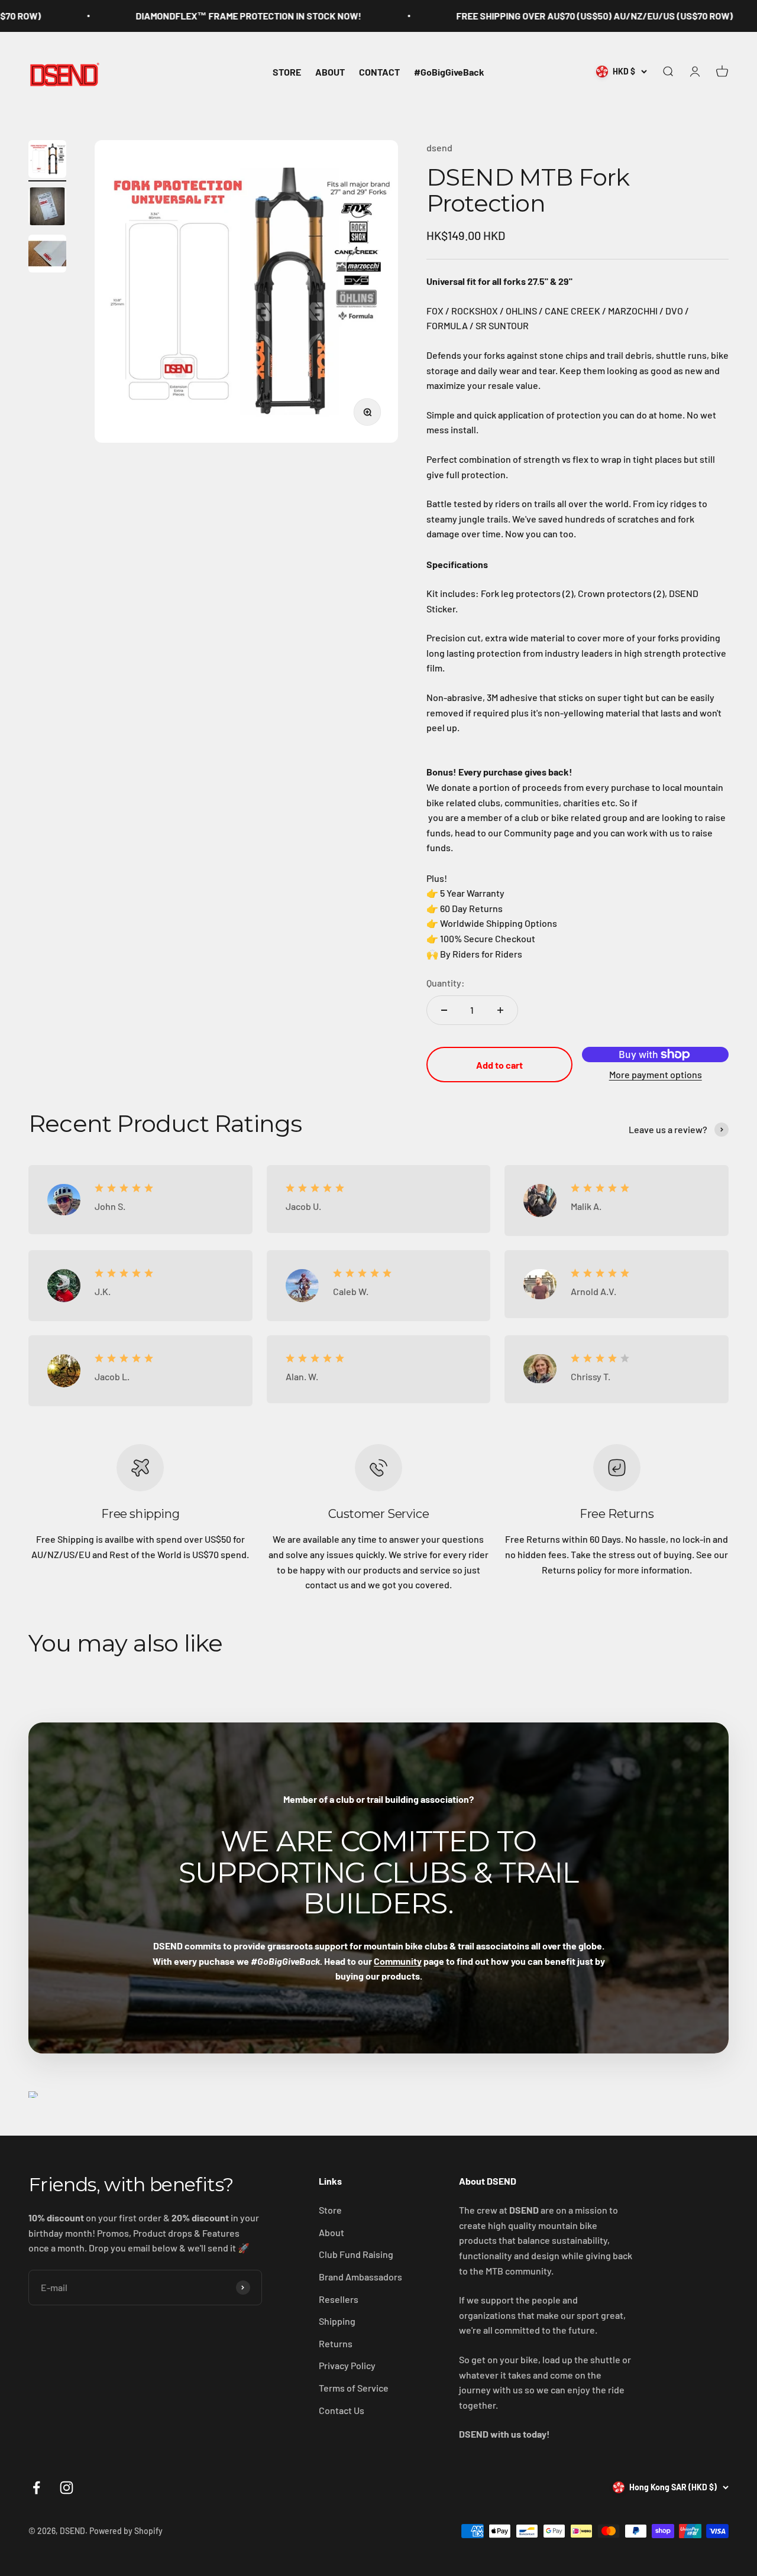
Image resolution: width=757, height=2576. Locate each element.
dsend (439, 147)
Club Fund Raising (356, 2254)
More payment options (656, 1074)
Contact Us (342, 2410)
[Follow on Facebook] (36, 2488)
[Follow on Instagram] (67, 2488)
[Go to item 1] (47, 161)
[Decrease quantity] (444, 1010)
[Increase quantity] (500, 1010)
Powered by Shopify (126, 2531)
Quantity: (446, 983)
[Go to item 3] (47, 255)
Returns (336, 2343)
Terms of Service (354, 2388)
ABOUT (330, 71)
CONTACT (379, 71)
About (331, 2232)
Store (330, 2210)
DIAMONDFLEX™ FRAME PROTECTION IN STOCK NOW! (189, 16)
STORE (287, 71)
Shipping (337, 2321)
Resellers (339, 2299)
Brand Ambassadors (360, 2277)
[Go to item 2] (47, 208)
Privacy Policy (347, 2365)
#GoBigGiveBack (449, 71)
